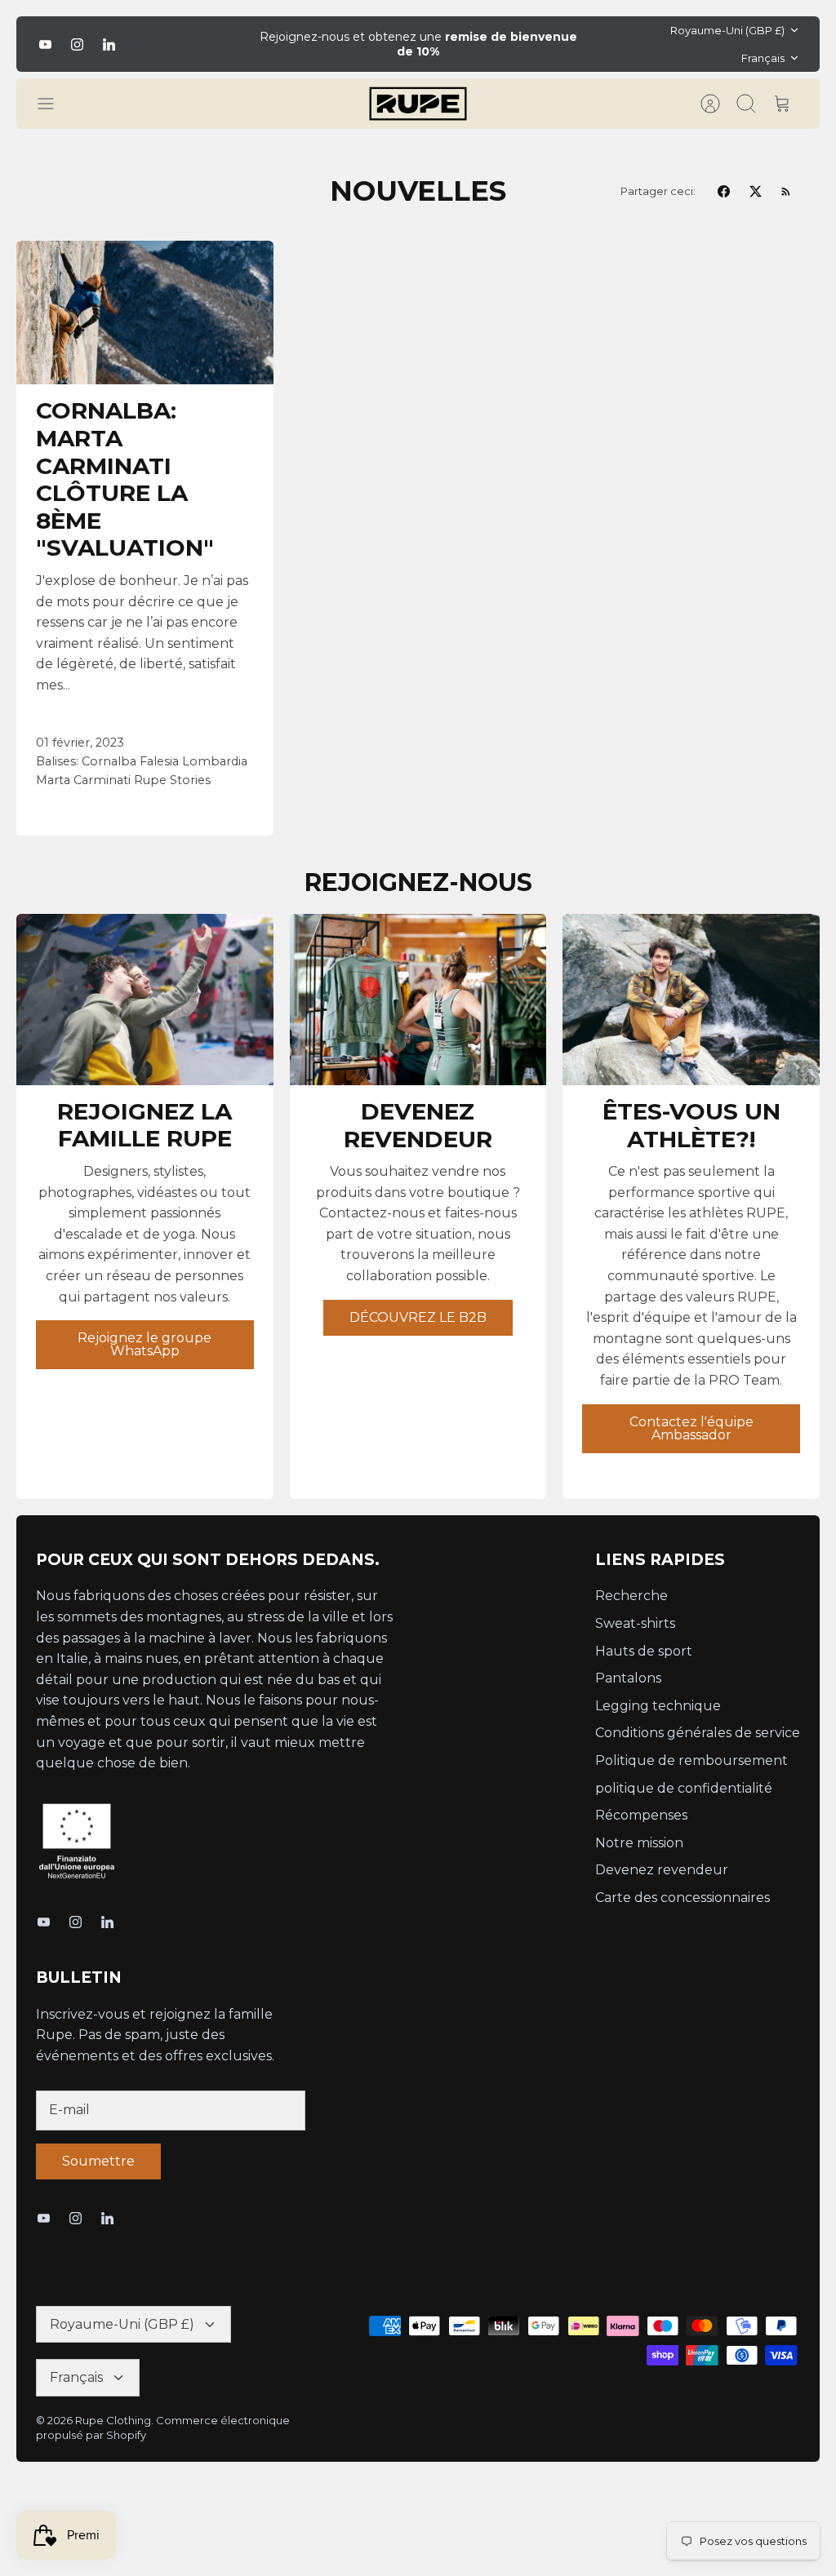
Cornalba (109, 761)
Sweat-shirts (635, 1623)
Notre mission (639, 1843)
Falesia (159, 761)
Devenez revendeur (662, 1870)
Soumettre (98, 2161)
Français (763, 58)
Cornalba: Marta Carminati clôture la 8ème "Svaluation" (125, 479)
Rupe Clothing (113, 2420)
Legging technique (658, 1706)
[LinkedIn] (109, 44)
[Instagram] (77, 44)
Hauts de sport (644, 1651)
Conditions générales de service (698, 1733)
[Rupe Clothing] (418, 104)
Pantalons (628, 1678)
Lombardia (215, 761)
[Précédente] (239, 44)
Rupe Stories (172, 780)
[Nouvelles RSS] (786, 191)
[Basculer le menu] (54, 104)
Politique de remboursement (691, 1760)
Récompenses (641, 1815)
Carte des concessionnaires (683, 1898)
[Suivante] (597, 44)
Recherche (631, 1596)
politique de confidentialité (684, 1788)
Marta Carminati (83, 780)
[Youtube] (45, 44)
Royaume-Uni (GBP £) (727, 30)
